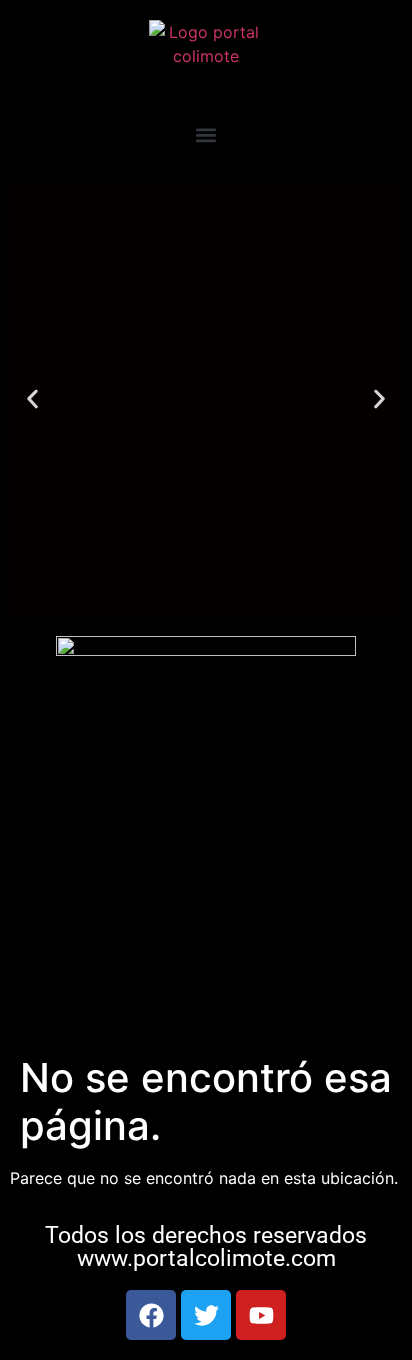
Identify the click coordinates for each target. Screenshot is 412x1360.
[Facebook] (151, 1315)
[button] (206, 134)
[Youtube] (261, 1315)
